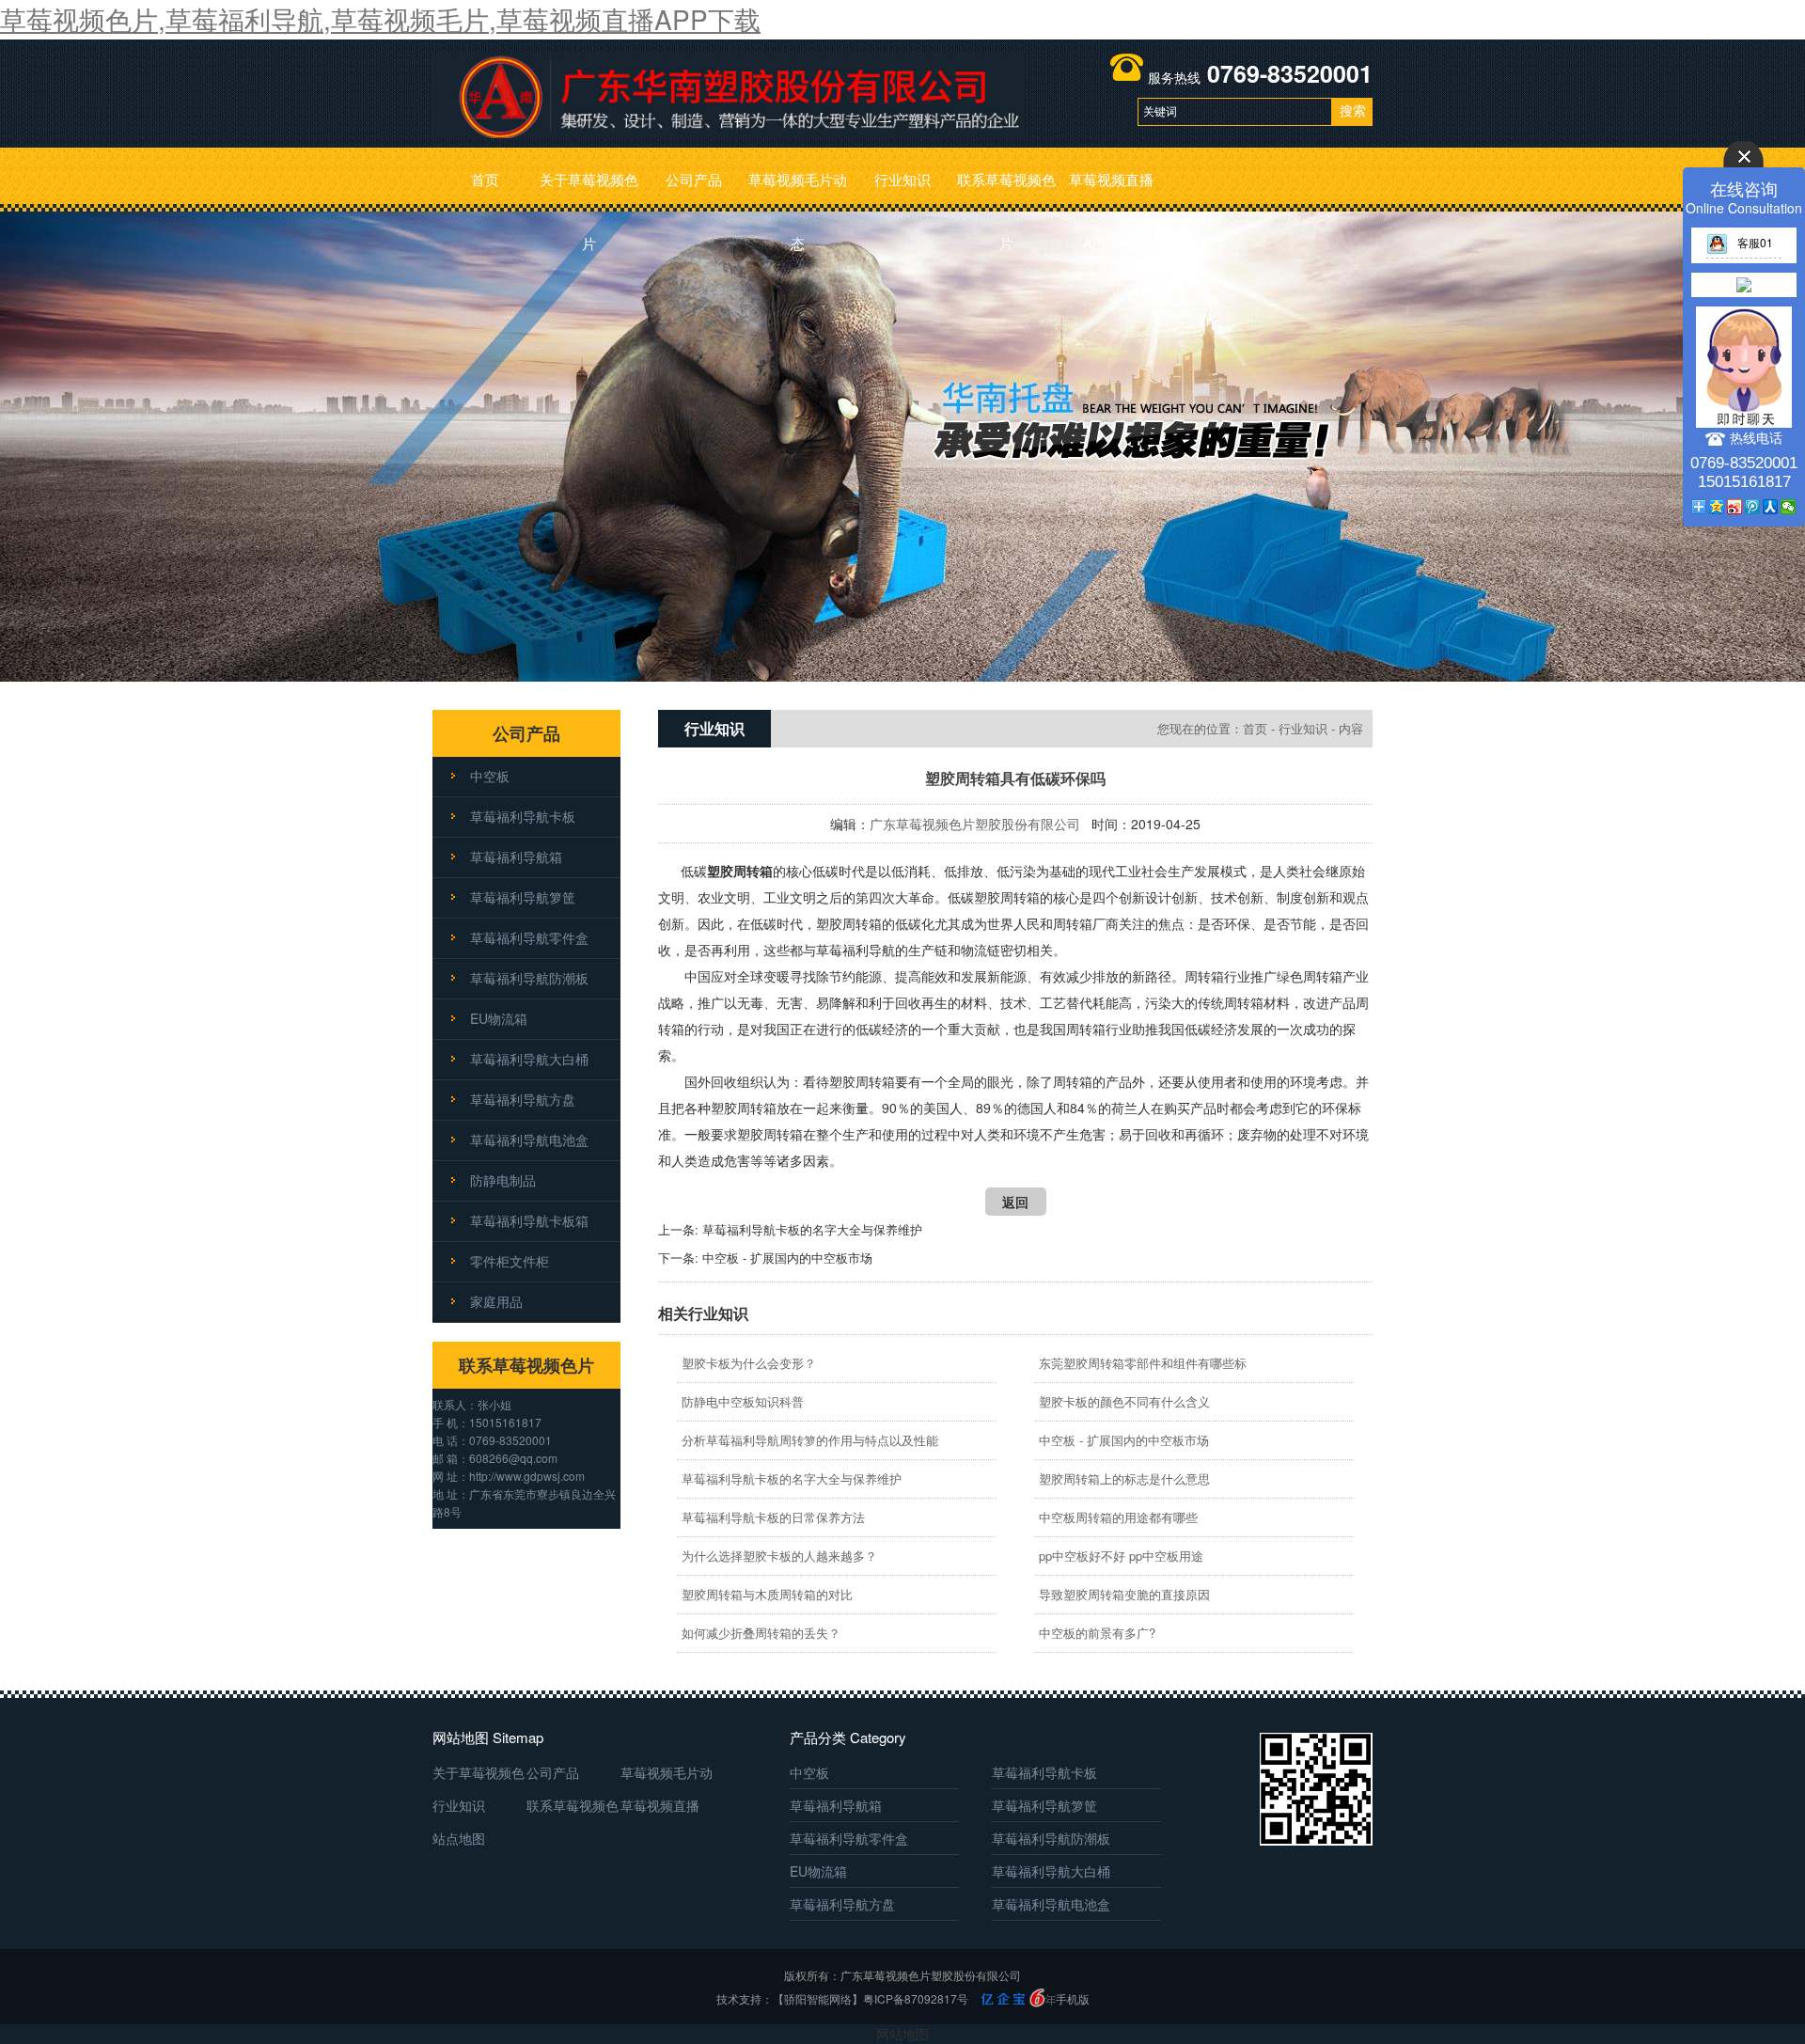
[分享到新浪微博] (1735, 507)
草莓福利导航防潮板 (529, 978)
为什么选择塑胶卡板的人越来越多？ (779, 1556)
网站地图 (902, 2034)
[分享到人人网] (1771, 507)
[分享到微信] (1789, 507)
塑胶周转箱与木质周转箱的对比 (767, 1594)
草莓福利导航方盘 (523, 1099)
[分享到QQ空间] (1717, 507)
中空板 (490, 776)
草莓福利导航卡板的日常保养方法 (773, 1517)
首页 (485, 179)
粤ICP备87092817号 (916, 1998)
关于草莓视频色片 (589, 190)
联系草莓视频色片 (1006, 190)
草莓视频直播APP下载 (1111, 190)
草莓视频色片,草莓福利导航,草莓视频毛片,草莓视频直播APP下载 (380, 19)
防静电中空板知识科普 (743, 1401)
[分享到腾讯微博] (1753, 507)
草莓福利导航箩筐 (523, 897)
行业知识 (902, 179)
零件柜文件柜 (510, 1261)
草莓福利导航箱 (516, 857)
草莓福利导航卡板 (523, 816)
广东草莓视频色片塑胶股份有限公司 (975, 824)
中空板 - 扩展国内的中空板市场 (787, 1258)
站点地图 (459, 1838)
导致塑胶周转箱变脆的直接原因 (1124, 1594)
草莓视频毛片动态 (798, 190)
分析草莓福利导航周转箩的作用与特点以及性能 (810, 1440)
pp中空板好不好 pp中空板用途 (1121, 1556)
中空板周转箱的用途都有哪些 (1118, 1517)
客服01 (1755, 242)
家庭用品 (496, 1301)
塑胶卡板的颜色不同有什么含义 (1124, 1401)
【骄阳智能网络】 (818, 1998)
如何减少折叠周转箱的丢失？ (761, 1633)
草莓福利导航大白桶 (529, 1059)
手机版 (1073, 1998)
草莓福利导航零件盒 (529, 937)
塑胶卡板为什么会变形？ (749, 1363)
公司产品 (694, 179)
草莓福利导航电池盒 (529, 1140)
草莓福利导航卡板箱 (529, 1220)
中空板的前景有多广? (1097, 1633)
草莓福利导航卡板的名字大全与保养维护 (812, 1229)
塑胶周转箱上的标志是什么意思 (1124, 1478)
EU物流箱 (499, 1018)
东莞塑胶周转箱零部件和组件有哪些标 (1143, 1363)
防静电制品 (503, 1180)
